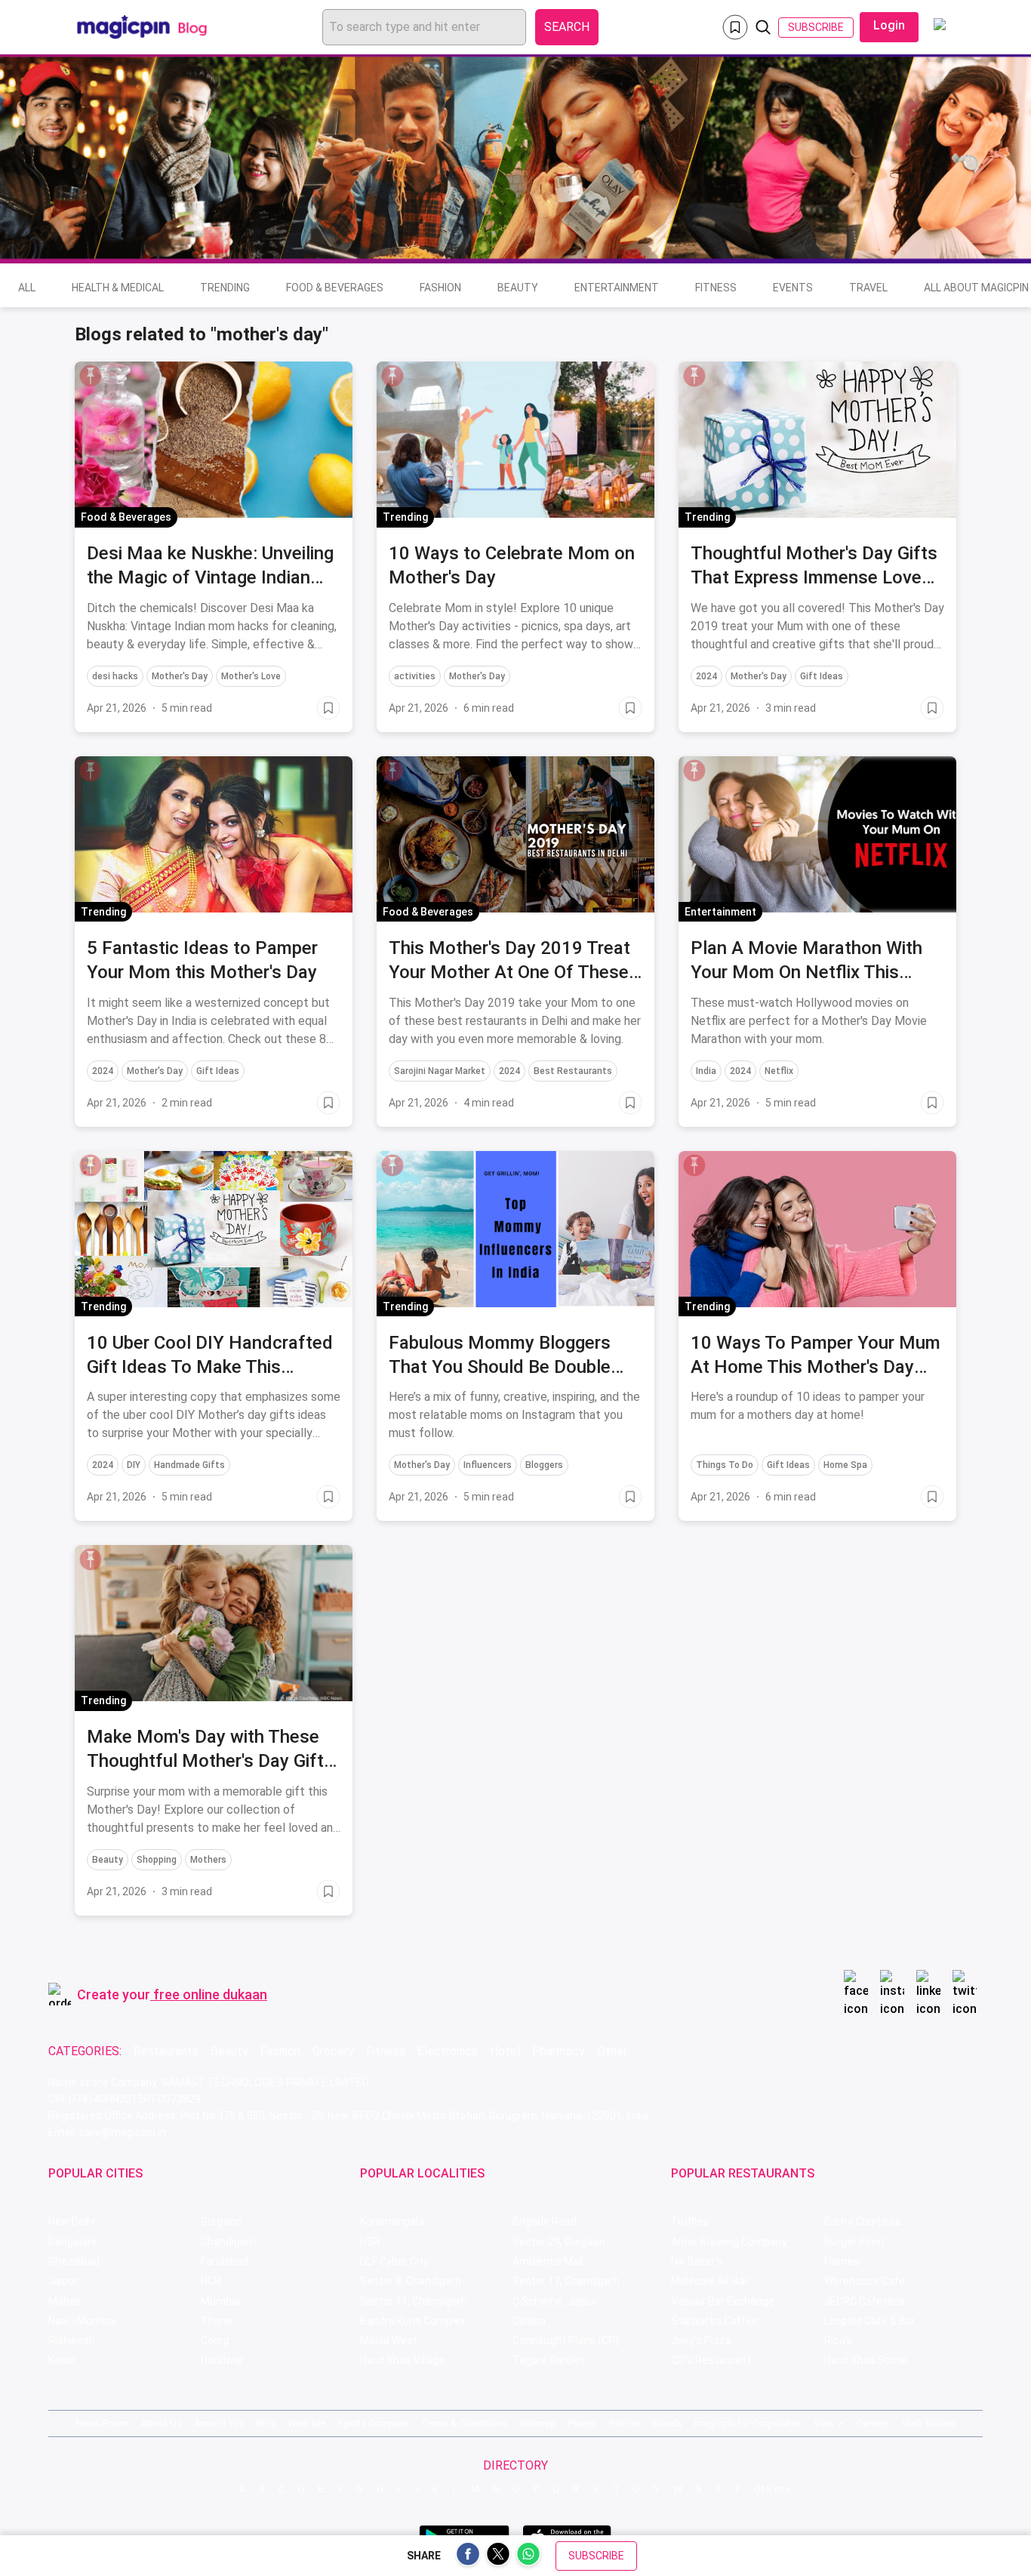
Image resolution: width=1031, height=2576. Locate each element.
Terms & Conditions (464, 2423)
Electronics (448, 2051)
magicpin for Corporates (748, 2423)
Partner (624, 2423)
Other (612, 2051)
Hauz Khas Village (403, 2360)
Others (773, 2489)
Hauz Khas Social (866, 2360)
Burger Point (854, 2242)
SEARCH (567, 27)
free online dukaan (210, 1994)
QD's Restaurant (711, 2360)
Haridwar (222, 2360)
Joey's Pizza (701, 2341)
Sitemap (538, 2423)
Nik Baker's (697, 2261)
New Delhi (72, 2221)
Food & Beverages (335, 288)
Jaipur (63, 2281)
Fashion (440, 288)
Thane (217, 2321)
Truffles (690, 2221)
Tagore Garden (548, 2360)
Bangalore (73, 2242)
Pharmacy (559, 2051)
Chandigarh (228, 2242)
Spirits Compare (373, 2423)
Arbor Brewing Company (729, 2242)
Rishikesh (72, 2341)
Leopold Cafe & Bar (870, 2321)
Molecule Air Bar (710, 2281)
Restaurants (166, 2051)
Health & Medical (118, 288)
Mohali (64, 2301)
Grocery (333, 2051)
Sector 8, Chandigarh (411, 2281)
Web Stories (929, 2423)
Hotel (505, 2051)
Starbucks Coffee (714, 2321)
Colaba (529, 2321)
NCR (211, 2281)
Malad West (389, 2341)
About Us (162, 2423)
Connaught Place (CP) (566, 2341)
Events (793, 288)
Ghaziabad (74, 2261)
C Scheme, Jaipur (555, 2301)
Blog (267, 2423)
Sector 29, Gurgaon (559, 2242)
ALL (27, 288)
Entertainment (617, 288)
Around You (219, 2423)
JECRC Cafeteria (865, 2301)
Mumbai (220, 2301)
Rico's (838, 2341)
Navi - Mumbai (82, 2321)
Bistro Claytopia (863, 2221)
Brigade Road (545, 2221)
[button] (91, 376)
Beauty (518, 288)
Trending (225, 288)
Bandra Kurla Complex (413, 2321)
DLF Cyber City (394, 2261)
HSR (370, 2242)
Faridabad (225, 2261)
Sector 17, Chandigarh (566, 2281)
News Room (102, 2423)
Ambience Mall (548, 2261)
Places (583, 2423)
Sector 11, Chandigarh (414, 2301)
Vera (823, 2423)
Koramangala (392, 2221)
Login (889, 25)
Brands (667, 2423)
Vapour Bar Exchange (723, 2301)
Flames (842, 2261)
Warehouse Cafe (865, 2281)
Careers (873, 2423)
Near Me (307, 2423)
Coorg (215, 2341)
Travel (868, 288)
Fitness (716, 288)
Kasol (62, 2360)
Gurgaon (221, 2221)
